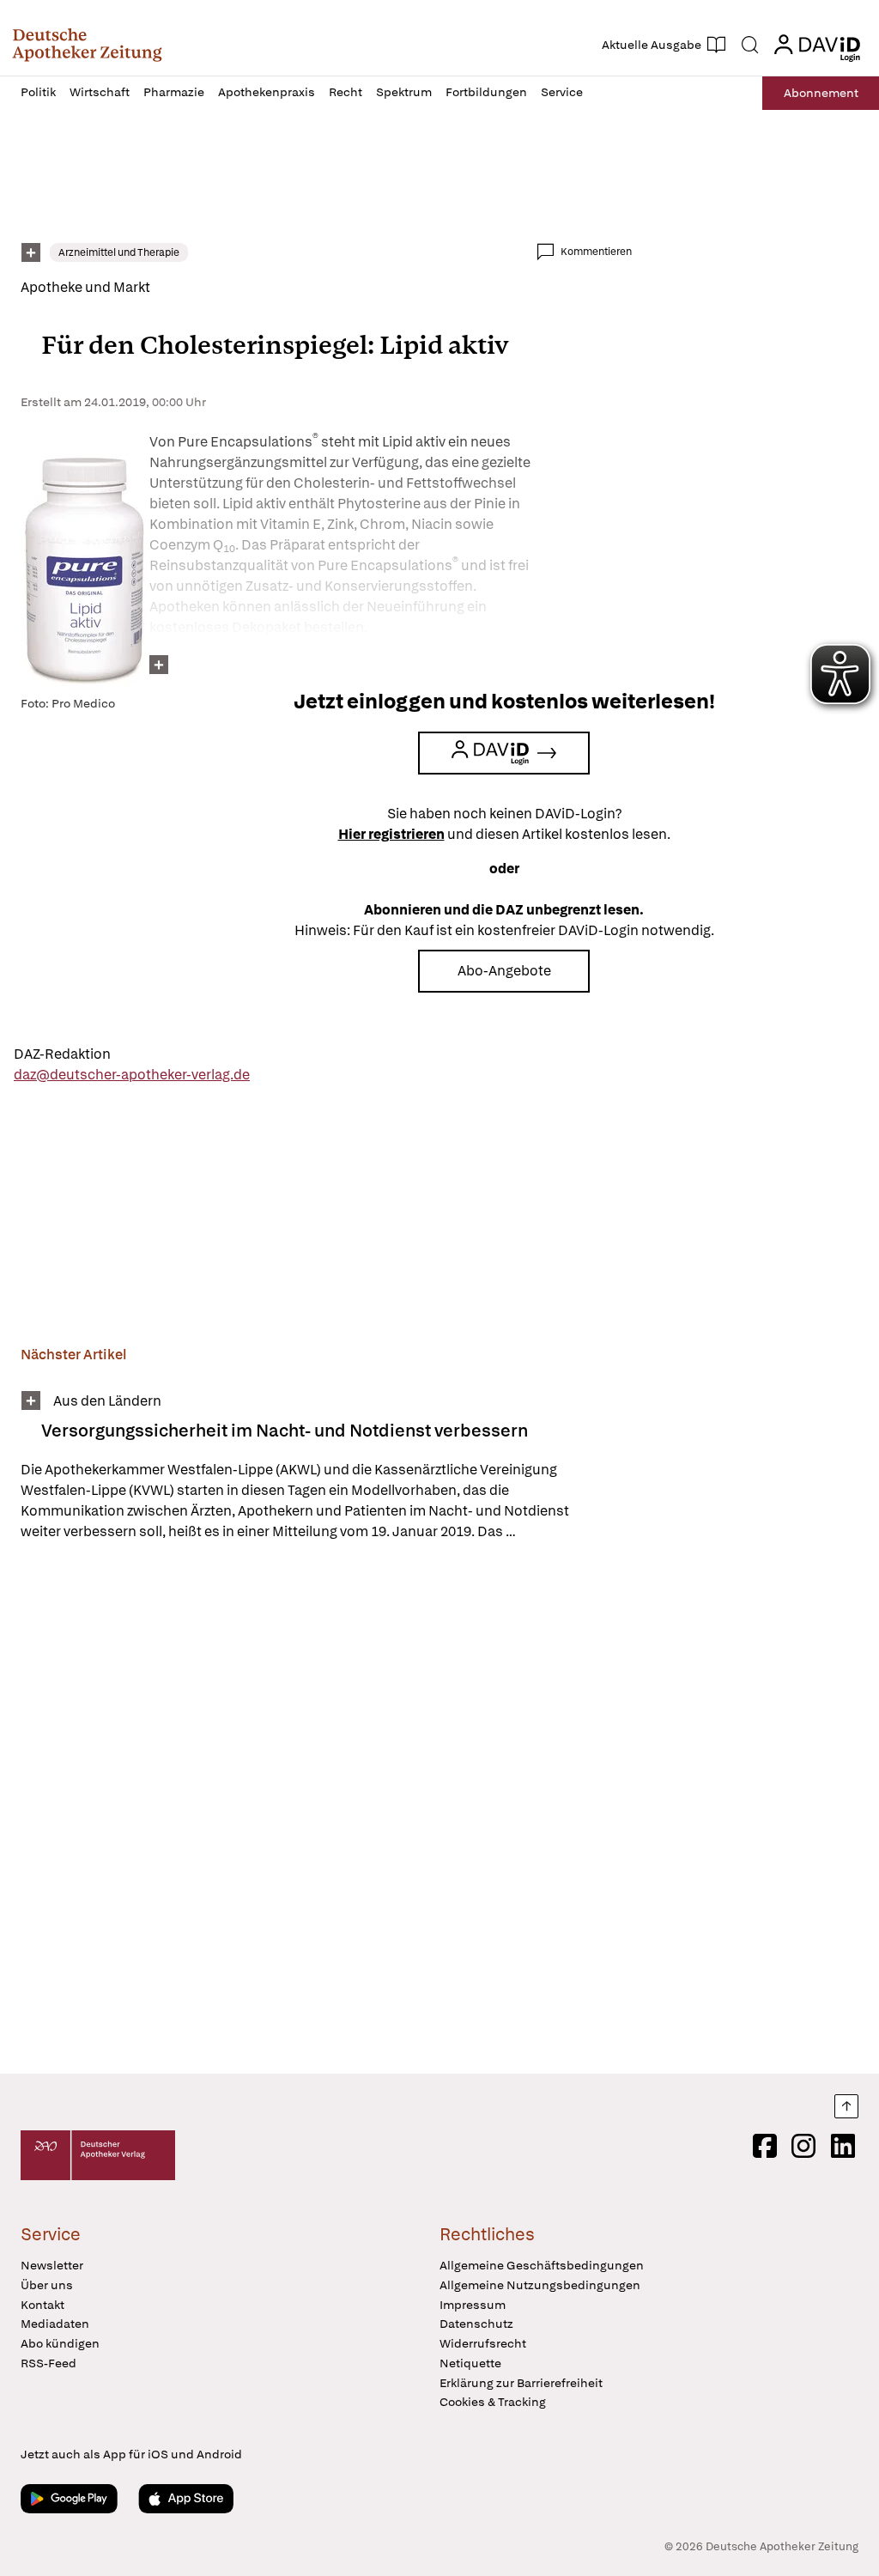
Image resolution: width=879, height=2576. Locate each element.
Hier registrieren (391, 834)
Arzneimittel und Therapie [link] (119, 252)
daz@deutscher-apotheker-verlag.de (132, 1075)
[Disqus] (326, 1810)
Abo (821, 93)
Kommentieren (596, 252)
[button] (87, 45)
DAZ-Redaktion (62, 1054)
